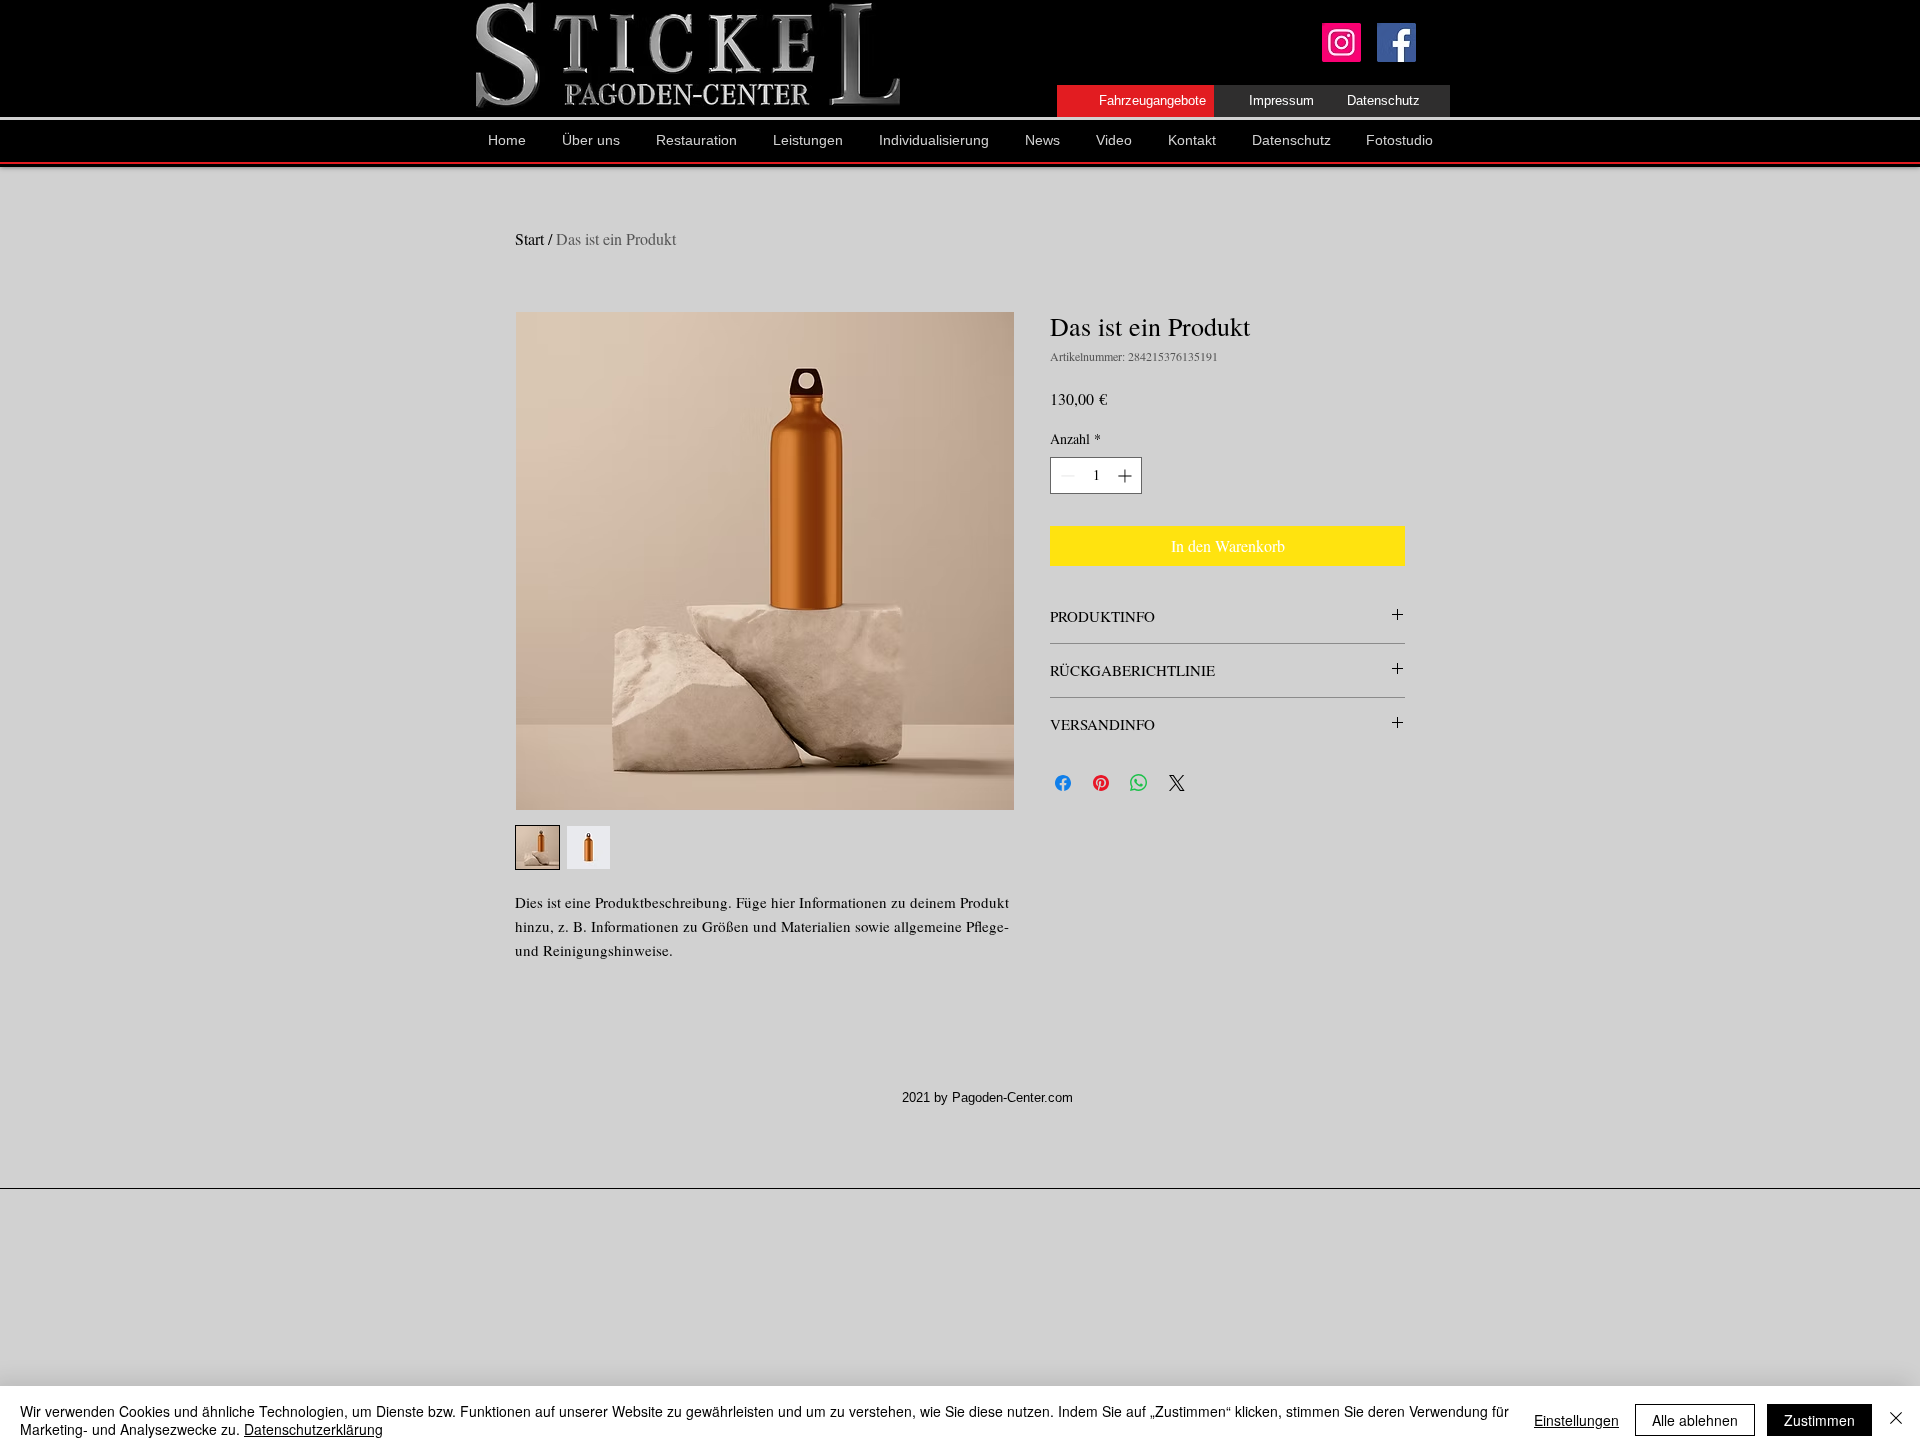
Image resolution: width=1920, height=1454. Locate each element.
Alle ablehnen (1695, 1420)
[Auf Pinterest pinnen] (1101, 783)
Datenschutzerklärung (313, 1429)
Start (529, 238)
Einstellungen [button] (1576, 1420)
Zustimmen (1819, 1420)
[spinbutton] (1096, 475)
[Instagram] (1341, 42)
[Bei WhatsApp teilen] (1139, 783)
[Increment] (1126, 475)
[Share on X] (1177, 783)
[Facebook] (1396, 42)
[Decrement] (1065, 475)
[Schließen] (1896, 1420)
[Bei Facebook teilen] (1063, 783)
